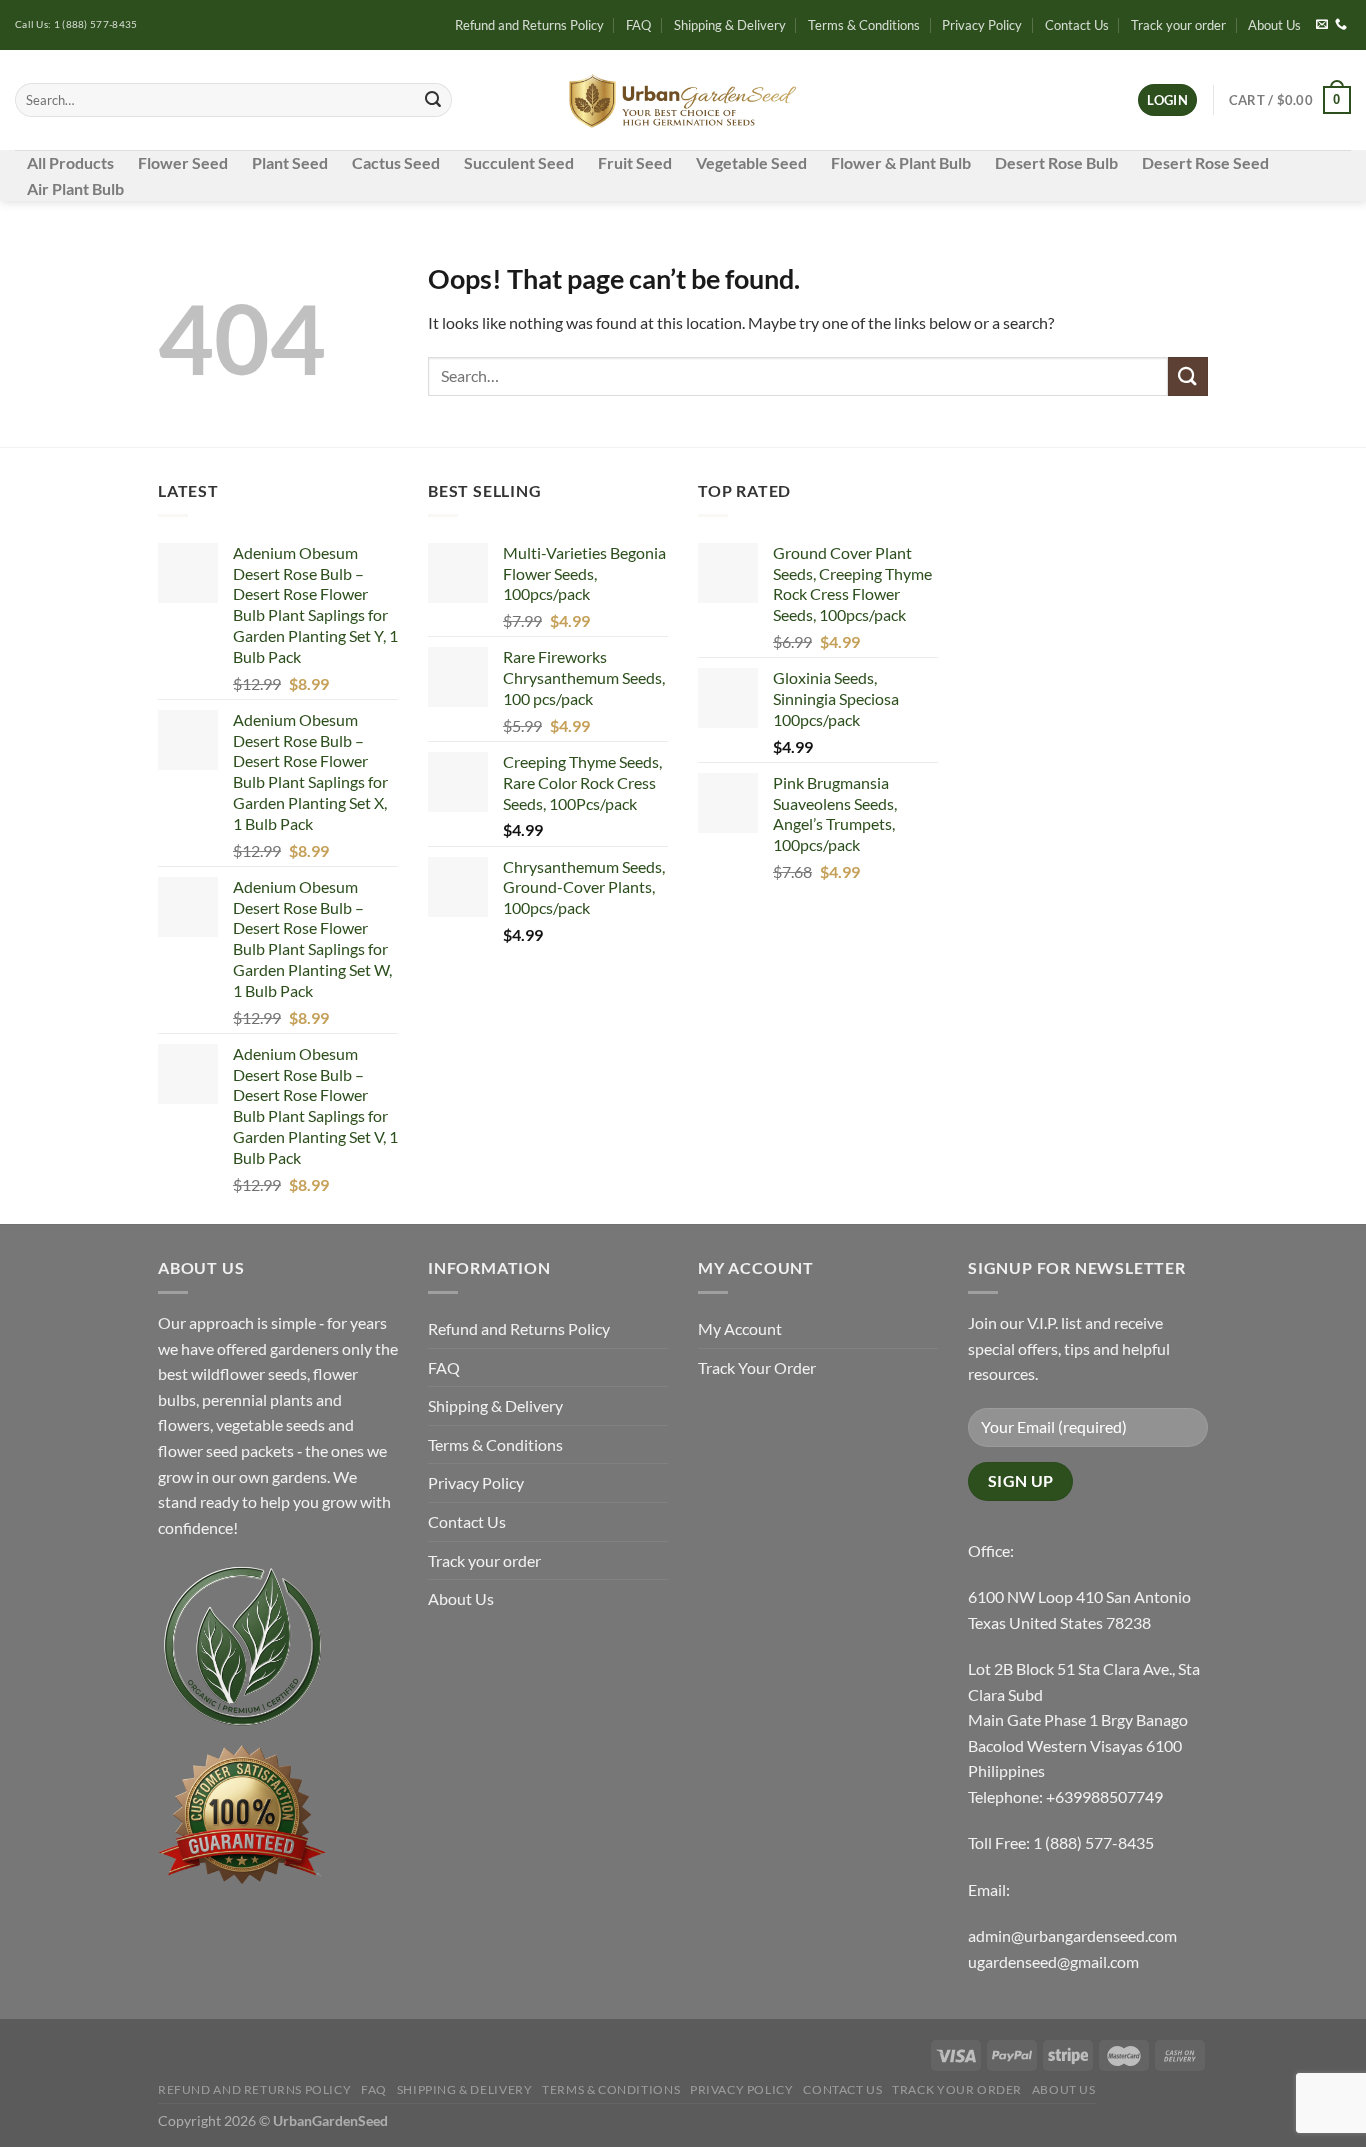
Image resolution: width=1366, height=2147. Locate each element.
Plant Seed (290, 162)
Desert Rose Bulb (1056, 162)
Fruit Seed (635, 162)
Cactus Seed (396, 162)
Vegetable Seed (751, 162)
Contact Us (1077, 25)
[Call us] (1341, 25)
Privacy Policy (982, 25)
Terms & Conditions (864, 25)
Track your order (1178, 25)
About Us (1274, 25)
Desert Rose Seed (1205, 162)
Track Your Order (757, 1367)
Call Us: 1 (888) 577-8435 (76, 24)
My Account (740, 1328)
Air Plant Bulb (75, 188)
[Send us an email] (1322, 25)
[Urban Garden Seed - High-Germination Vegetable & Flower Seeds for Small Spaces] (683, 100)
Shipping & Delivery (730, 25)
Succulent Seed (519, 162)
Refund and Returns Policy (529, 25)
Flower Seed (183, 162)
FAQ (638, 25)
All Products (70, 162)
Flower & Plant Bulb (901, 162)
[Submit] (433, 100)
